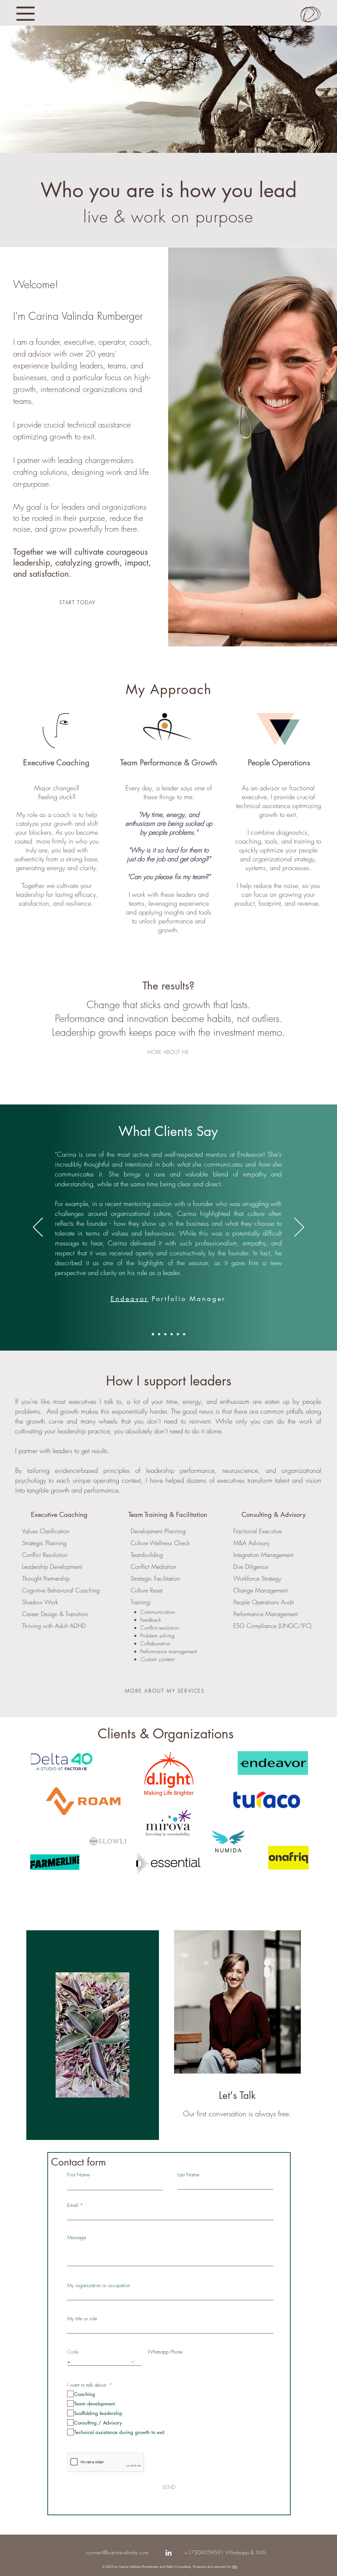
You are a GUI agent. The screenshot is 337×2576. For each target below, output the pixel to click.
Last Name (188, 2175)
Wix (235, 2567)
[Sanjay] (184, 1334)
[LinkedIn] (168, 2553)
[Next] (299, 1228)
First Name (78, 2175)
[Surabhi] (165, 1334)
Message (77, 2238)
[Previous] (38, 1228)
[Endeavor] (153, 1334)
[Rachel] (172, 1334)
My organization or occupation (99, 2286)
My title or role (82, 2319)
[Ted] (159, 1334)
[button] (26, 14)
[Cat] (178, 1334)
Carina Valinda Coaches (68, 11)
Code (73, 2352)
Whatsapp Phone (165, 2352)
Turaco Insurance (203, 1268)
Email (73, 2205)
